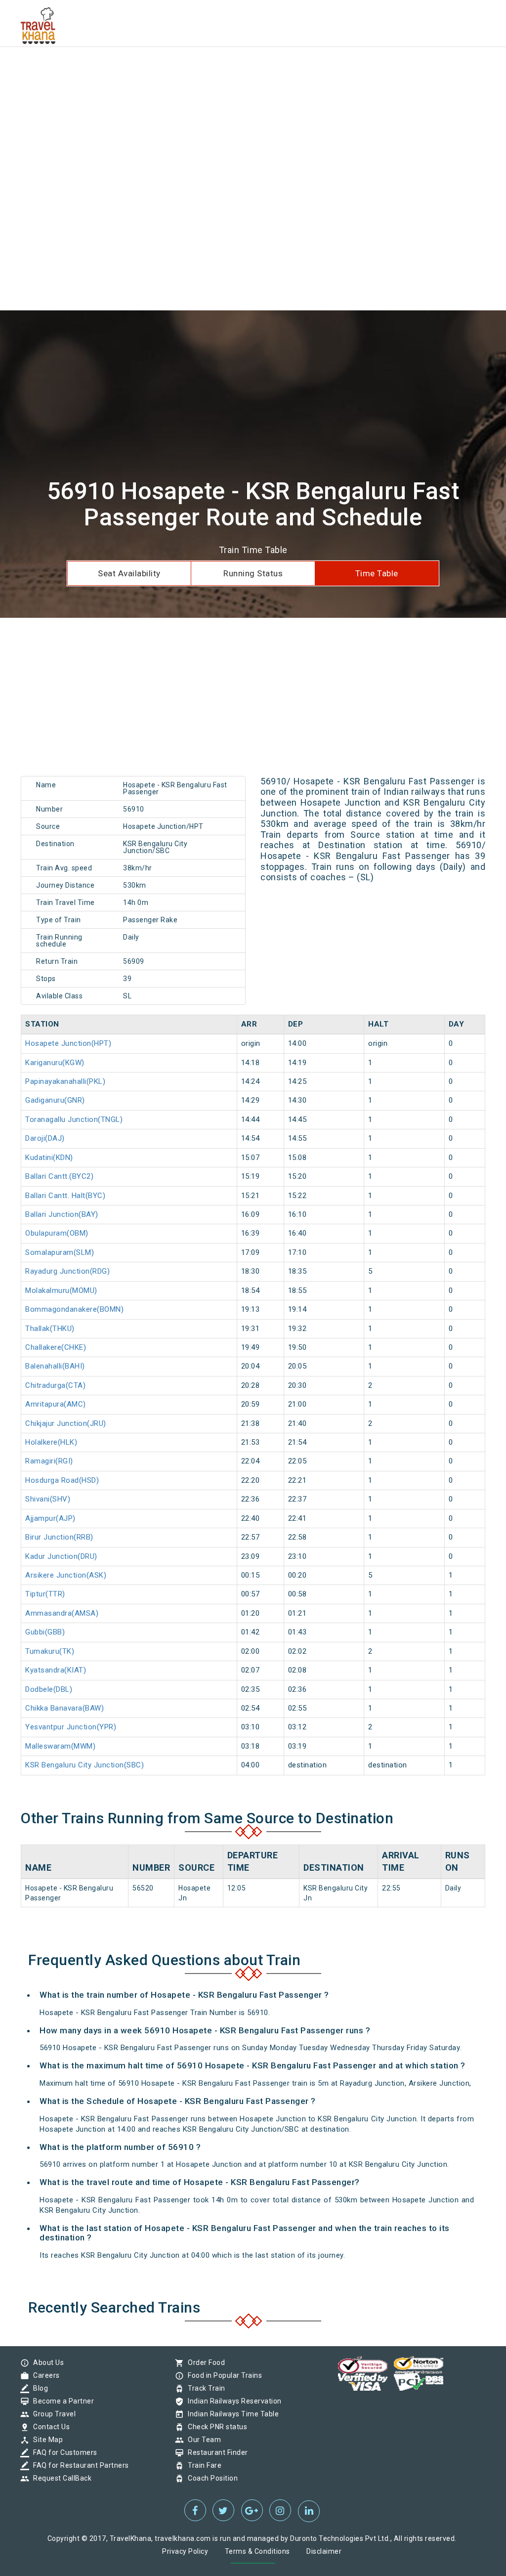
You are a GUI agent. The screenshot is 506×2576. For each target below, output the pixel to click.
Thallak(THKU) (50, 1329)
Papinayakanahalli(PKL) (65, 1081)
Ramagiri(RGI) (49, 1461)
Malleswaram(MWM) (60, 1746)
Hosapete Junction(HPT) (68, 1043)
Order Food (204, 2362)
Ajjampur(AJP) (50, 1518)
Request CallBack (60, 2478)
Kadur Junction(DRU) (61, 1556)
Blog (38, 2388)
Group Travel (52, 2414)
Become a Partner (61, 2401)
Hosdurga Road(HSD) (62, 1480)
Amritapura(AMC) (56, 1404)
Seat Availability (129, 573)
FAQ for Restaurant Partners (79, 2465)
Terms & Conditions (257, 2551)
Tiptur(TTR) (45, 1594)
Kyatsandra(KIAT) (56, 1670)
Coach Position (210, 2478)
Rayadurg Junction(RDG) (67, 1271)
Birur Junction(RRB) (59, 1537)
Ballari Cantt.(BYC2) (59, 1176)
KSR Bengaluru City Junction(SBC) (84, 1765)
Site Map (45, 2440)
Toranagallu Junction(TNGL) (74, 1119)
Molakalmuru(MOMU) (61, 1290)
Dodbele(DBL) (49, 1689)
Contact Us (49, 2427)
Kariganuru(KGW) (55, 1063)
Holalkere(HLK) (51, 1442)
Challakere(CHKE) (56, 1347)
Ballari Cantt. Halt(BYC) (65, 1196)
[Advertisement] (253, 69)
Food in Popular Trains (222, 2375)
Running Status (253, 573)
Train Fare (202, 2465)
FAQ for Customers (63, 2452)
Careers (44, 2375)
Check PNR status (215, 2427)
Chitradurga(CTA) (55, 1385)
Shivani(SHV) (48, 1499)
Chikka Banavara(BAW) (64, 1708)
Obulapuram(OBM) (57, 1233)
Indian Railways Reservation (232, 2401)
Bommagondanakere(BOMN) (74, 1309)
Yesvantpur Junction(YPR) (71, 1727)
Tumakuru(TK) (50, 1651)
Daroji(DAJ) (45, 1138)
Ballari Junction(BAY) (62, 1214)
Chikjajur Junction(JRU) (66, 1423)
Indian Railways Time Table (231, 2414)
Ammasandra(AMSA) (62, 1613)
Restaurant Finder (215, 2452)
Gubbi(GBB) (45, 1632)
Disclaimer (324, 2551)
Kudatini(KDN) (49, 1158)
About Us (46, 2362)
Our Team (202, 2440)
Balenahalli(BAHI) (55, 1366)
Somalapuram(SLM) (60, 1252)
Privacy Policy (185, 2551)
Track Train (204, 2388)
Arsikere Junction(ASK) (66, 1575)
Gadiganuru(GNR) (55, 1100)
